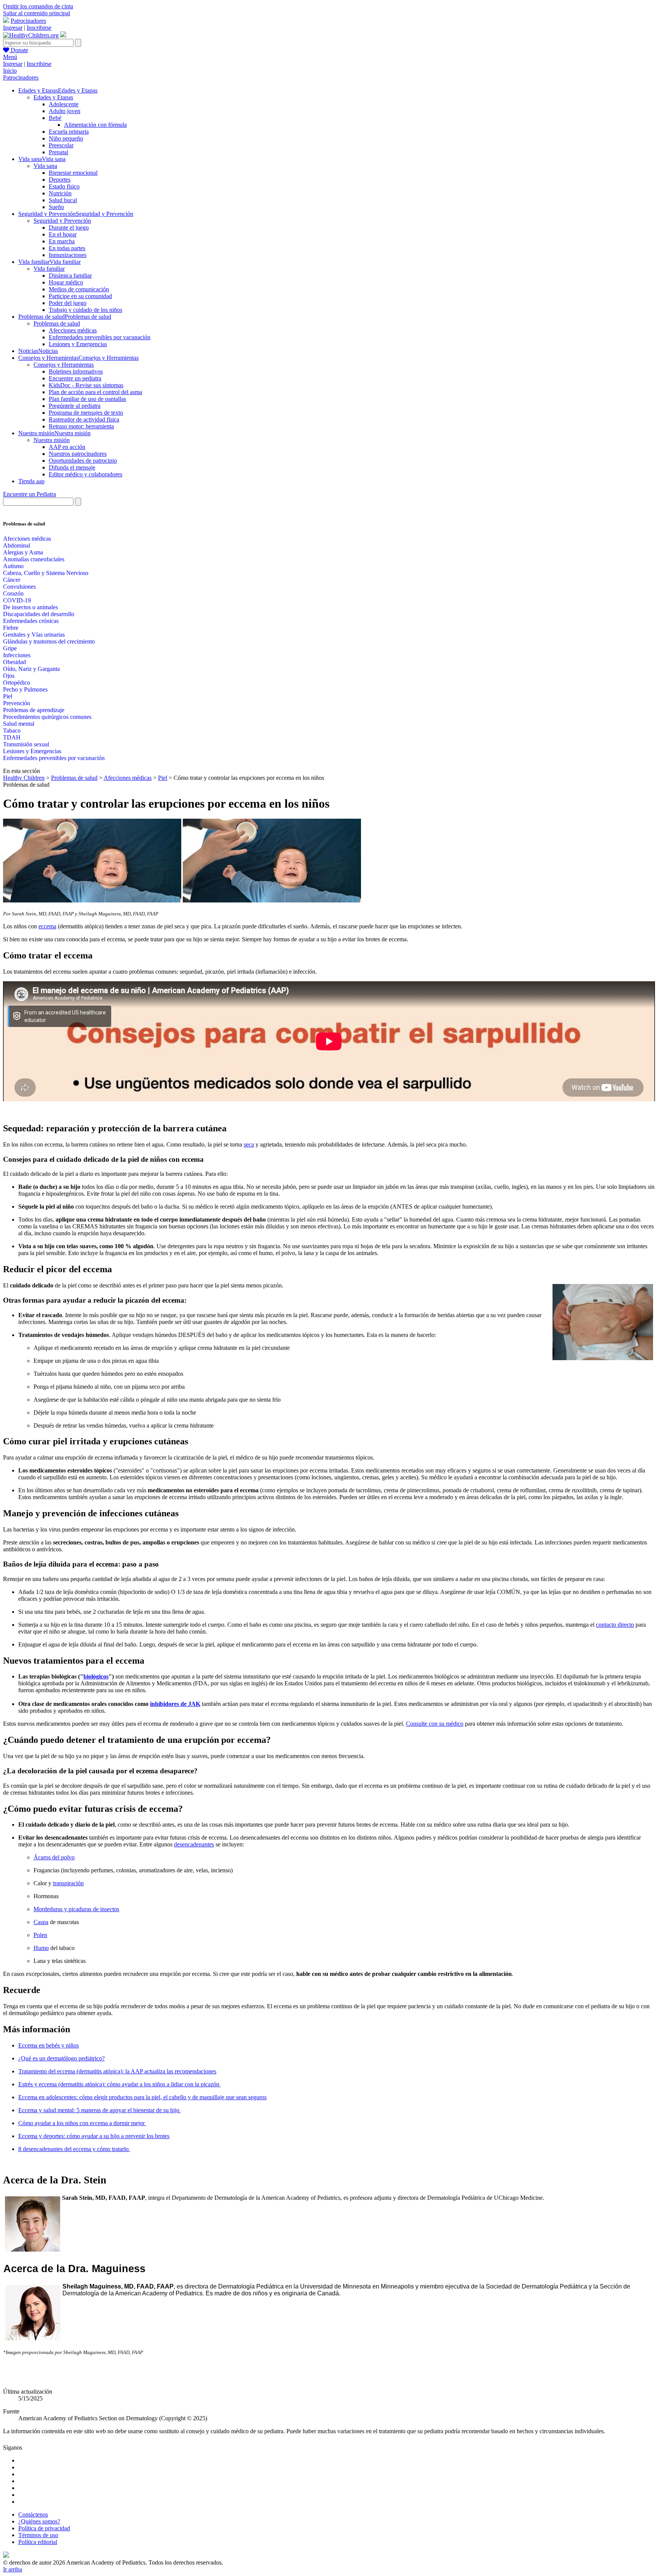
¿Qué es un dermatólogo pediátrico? (61, 2058)
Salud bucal (63, 200)
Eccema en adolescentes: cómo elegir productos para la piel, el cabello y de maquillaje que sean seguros (142, 2097)
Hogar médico (66, 282)
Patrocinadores (28, 21)
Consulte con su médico (435, 1724)
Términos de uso (38, 2535)
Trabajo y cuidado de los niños (85, 310)
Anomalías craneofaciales (34, 559)
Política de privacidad (44, 2528)
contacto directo (615, 1625)
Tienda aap (31, 481)
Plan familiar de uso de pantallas (87, 399)
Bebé (55, 118)
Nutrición (60, 193)
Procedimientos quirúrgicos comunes (47, 717)
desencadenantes (194, 1844)
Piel (8, 696)
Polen (40, 1935)
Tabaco (12, 731)
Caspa (41, 1922)
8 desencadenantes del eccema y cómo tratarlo (74, 2149)
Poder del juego (68, 303)
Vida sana (45, 166)
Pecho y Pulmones (25, 689)
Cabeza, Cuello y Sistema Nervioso (46, 573)
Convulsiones (19, 587)
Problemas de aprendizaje (34, 710)
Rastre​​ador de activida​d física (84, 419)
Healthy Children (24, 778)
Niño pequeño (66, 138)
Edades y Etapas (53, 97)
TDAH (12, 737)
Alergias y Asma (23, 552)
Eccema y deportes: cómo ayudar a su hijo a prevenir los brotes (94, 2136)
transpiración (68, 1883)
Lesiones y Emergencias (78, 344)
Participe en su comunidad (80, 296)
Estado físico (64, 186)
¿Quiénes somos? (39, 2521)
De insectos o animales (30, 607)
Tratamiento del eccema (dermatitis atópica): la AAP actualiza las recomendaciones (117, 2071)
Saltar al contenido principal (37, 13)
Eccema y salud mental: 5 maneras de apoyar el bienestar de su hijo (100, 2110)
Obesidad (14, 662)
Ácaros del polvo (54, 1857)
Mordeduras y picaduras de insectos (76, 1909)
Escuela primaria (69, 132)
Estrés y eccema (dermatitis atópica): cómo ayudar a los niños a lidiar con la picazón (120, 2084)
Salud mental (19, 724)
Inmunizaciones (68, 255)
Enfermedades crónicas (31, 621)
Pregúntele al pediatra (75, 406)
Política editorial (38, 2542)
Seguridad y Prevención (62, 221)
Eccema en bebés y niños (49, 2045)
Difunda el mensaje (72, 467)
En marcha (62, 241)
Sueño (56, 207)
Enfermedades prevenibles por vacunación (100, 337)
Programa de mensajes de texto (86, 413)
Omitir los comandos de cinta (38, 6)
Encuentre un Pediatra (30, 494)
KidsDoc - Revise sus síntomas (86, 385)
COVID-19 (17, 600)
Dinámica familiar (70, 275)
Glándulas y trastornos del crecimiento (49, 641)
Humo (41, 1948)
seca (249, 1144)
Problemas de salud (57, 323)
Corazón (13, 593)
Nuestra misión (52, 440)
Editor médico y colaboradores (85, 474)
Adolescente (64, 104)
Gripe (10, 648)
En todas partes (67, 248)
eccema (47, 926)
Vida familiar (49, 269)
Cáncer (12, 580)
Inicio (10, 71)
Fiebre (11, 628)
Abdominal (17, 545)
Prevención (17, 703)
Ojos (9, 676)
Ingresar (13, 28)
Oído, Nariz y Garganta (31, 669)
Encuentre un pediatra (75, 378)
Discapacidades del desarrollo (39, 614)
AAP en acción (67, 447)
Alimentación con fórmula (95, 125)
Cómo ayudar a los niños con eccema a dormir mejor (82, 2123)
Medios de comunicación (79, 289)
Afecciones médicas (73, 330)
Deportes (60, 180)
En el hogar (63, 234)
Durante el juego (69, 228)
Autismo (13, 566)
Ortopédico (17, 683)
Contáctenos (33, 2515)
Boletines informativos (76, 371)
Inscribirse (39, 28)
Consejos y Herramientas (64, 365)
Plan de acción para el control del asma (95, 392)
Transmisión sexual (26, 744)
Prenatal (58, 152)
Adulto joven (65, 111)
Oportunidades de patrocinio (83, 461)
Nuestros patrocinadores (78, 454)
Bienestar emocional (73, 173)
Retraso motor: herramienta (81, 426)
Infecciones (17, 655)
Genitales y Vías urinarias (34, 635)
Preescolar (61, 145)
